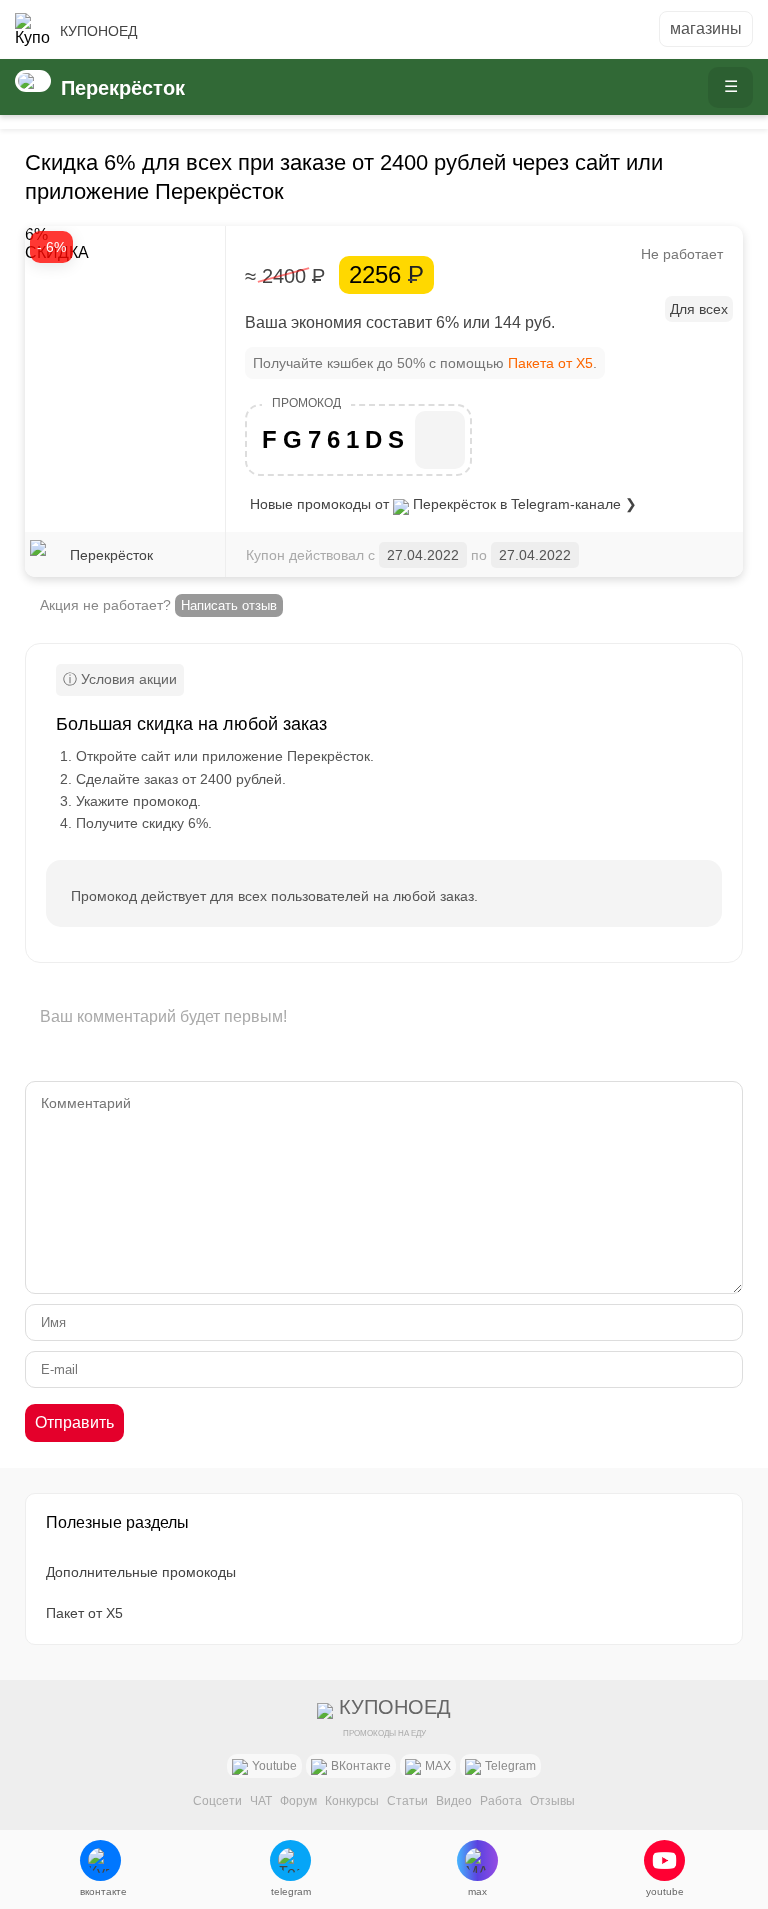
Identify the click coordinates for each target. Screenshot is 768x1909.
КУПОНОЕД (98, 31)
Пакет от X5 (84, 1613)
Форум (298, 1801)
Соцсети (217, 1801)
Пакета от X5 (550, 363)
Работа (501, 1801)
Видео (454, 1801)
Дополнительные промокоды (141, 1572)
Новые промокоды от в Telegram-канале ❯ (443, 504)
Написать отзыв (229, 605)
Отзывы (552, 1801)
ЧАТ (261, 1801)
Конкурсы (352, 1801)
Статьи (407, 1801)
